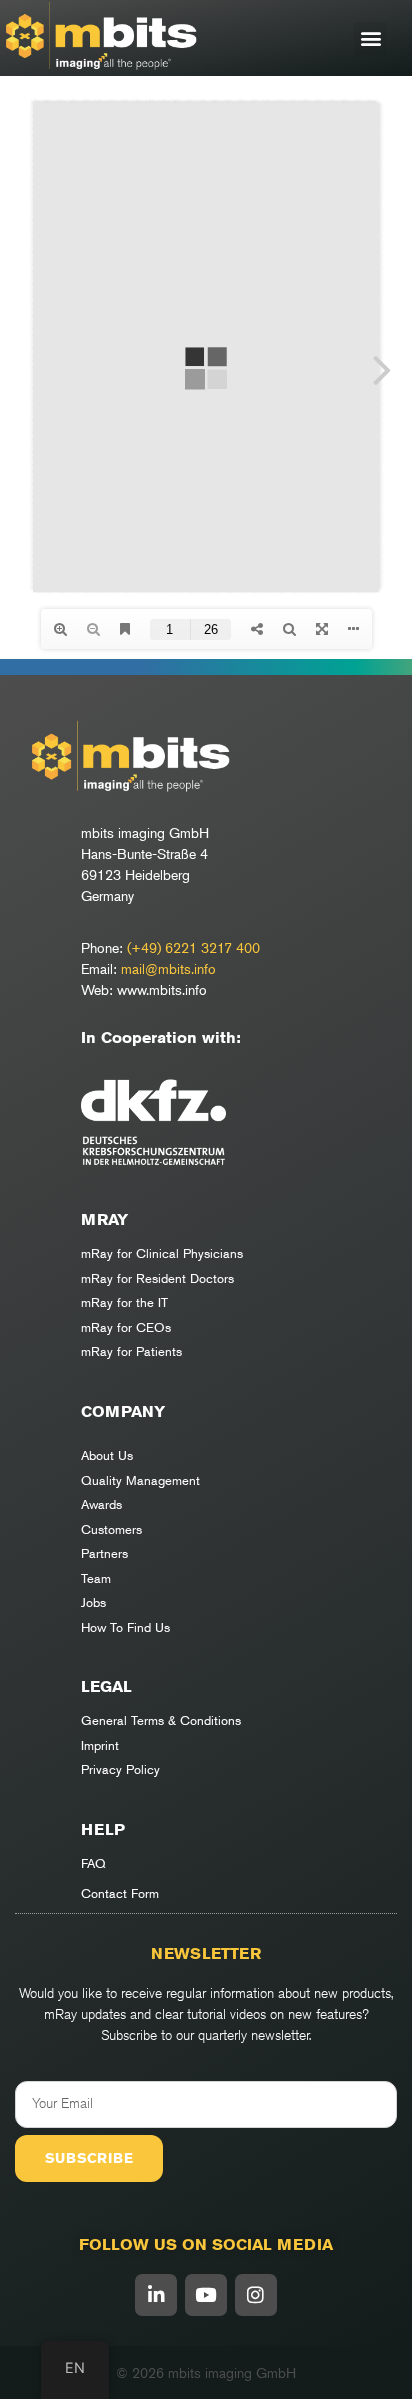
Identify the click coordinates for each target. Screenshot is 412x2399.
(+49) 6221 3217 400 (193, 947)
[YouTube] (206, 2295)
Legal (106, 1686)
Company (123, 1411)
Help (103, 1829)
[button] (370, 38)
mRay (104, 1219)
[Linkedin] (156, 2295)
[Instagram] (256, 2295)
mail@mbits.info (168, 968)
